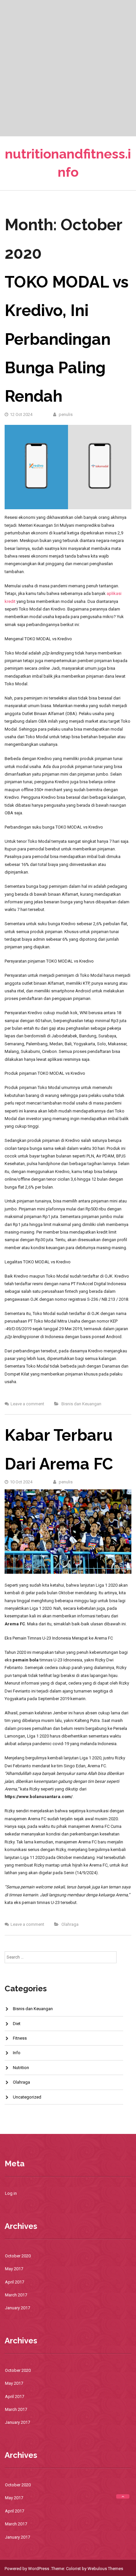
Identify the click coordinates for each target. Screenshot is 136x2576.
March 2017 (16, 2295)
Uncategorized (27, 2097)
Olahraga (70, 1924)
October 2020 (18, 2256)
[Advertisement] (68, 68)
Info (17, 2053)
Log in (11, 2193)
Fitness (20, 2038)
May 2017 (14, 2269)
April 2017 (15, 2282)
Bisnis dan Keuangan (81, 1404)
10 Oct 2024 (21, 1482)
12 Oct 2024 (21, 414)
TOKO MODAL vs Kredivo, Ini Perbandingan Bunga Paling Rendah (67, 339)
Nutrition (21, 2068)
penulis (65, 414)
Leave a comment (27, 1404)
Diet (17, 2024)
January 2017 (17, 2308)
